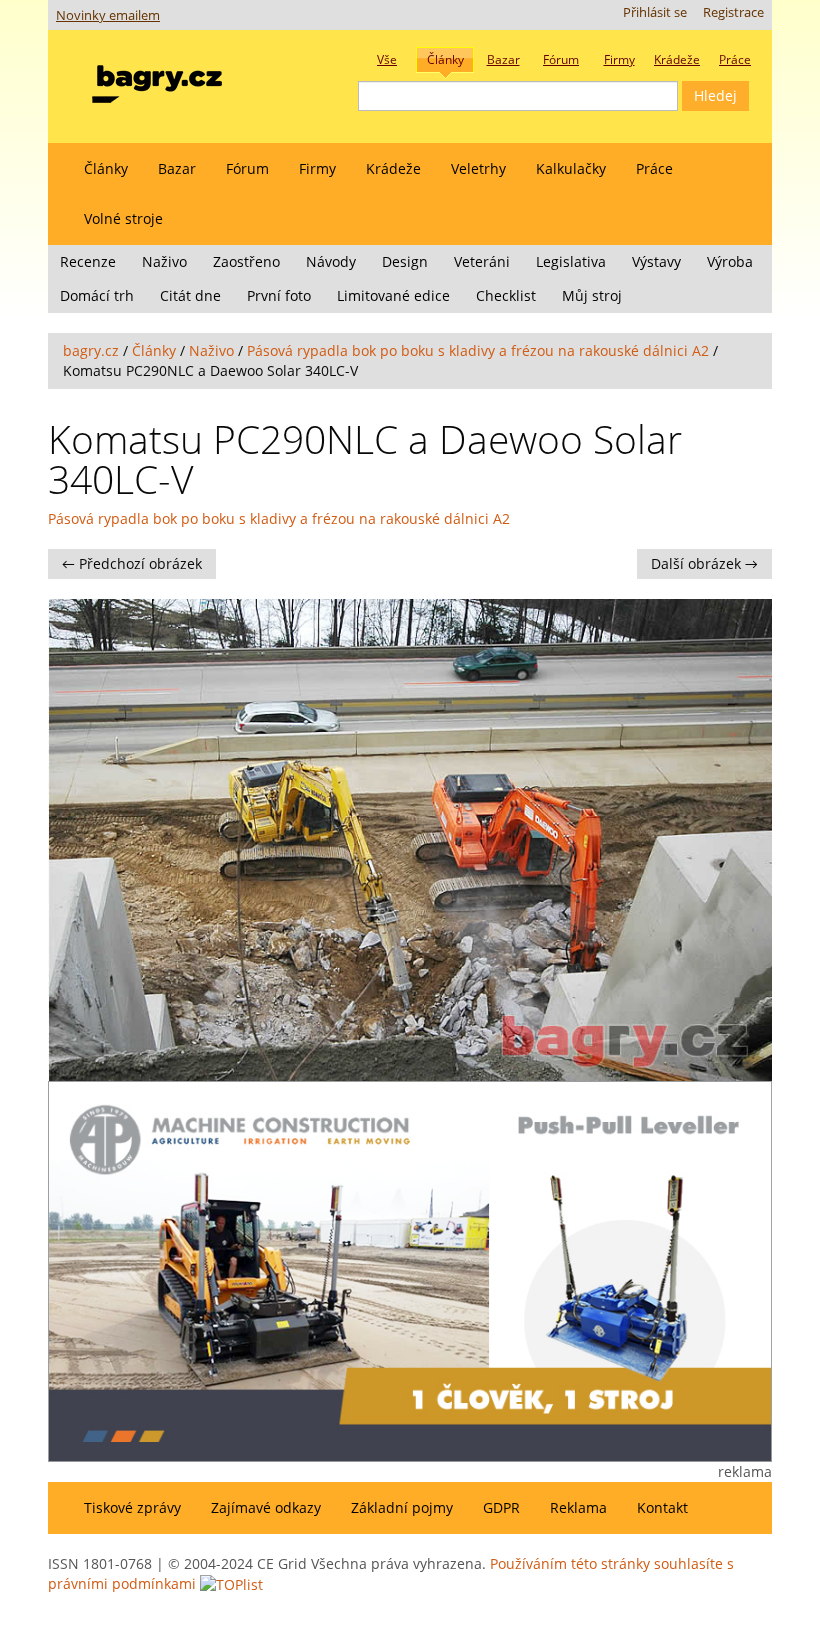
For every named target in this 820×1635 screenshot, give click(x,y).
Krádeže (393, 168)
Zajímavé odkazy (266, 1507)
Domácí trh (97, 295)
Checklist (506, 295)
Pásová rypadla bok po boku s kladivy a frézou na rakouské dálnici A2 (478, 350)
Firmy (317, 168)
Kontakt (662, 1507)
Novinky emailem (108, 15)
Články (106, 168)
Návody (331, 261)
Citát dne (190, 295)
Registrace (733, 12)
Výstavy (656, 261)
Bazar (177, 168)
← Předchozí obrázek (132, 563)
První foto (279, 295)
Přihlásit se (655, 12)
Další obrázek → (704, 563)
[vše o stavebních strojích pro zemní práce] (157, 79)
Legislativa (571, 261)
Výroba (730, 261)
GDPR (501, 1507)
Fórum (247, 168)
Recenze (88, 261)
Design (405, 261)
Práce (654, 168)
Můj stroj (592, 295)
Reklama (578, 1507)
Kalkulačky (571, 168)
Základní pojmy (402, 1507)
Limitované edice (393, 295)
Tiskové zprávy (132, 1507)
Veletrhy (478, 168)
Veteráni (482, 261)
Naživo (164, 261)
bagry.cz (91, 350)
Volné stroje (123, 218)
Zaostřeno (246, 261)
